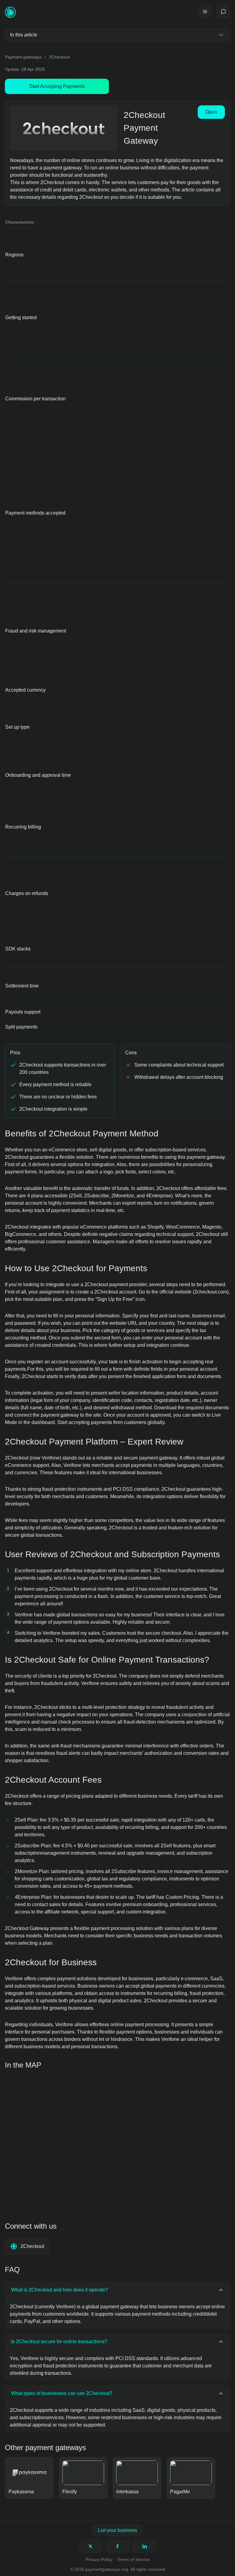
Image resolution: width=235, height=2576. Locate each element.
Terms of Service (133, 2559)
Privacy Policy (99, 2559)
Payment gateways (23, 57)
